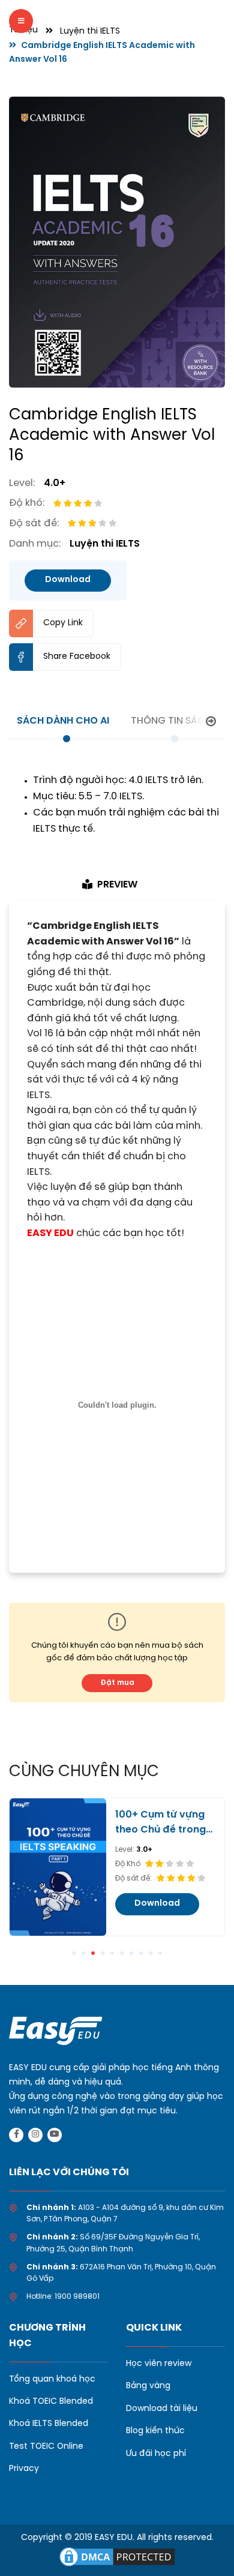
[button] (74, 1953)
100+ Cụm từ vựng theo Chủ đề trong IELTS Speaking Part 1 (163, 1824)
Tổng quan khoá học (52, 2379)
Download (68, 580)
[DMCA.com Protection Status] (117, 2556)
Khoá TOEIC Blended (51, 2402)
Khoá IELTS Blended (49, 2424)
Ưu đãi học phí (156, 2454)
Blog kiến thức (155, 2431)
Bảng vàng (148, 2386)
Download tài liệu (162, 2409)
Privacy (24, 2469)
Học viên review (159, 2364)
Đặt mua (117, 1683)
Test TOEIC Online (46, 2447)
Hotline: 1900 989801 (63, 2297)
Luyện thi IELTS (90, 32)
